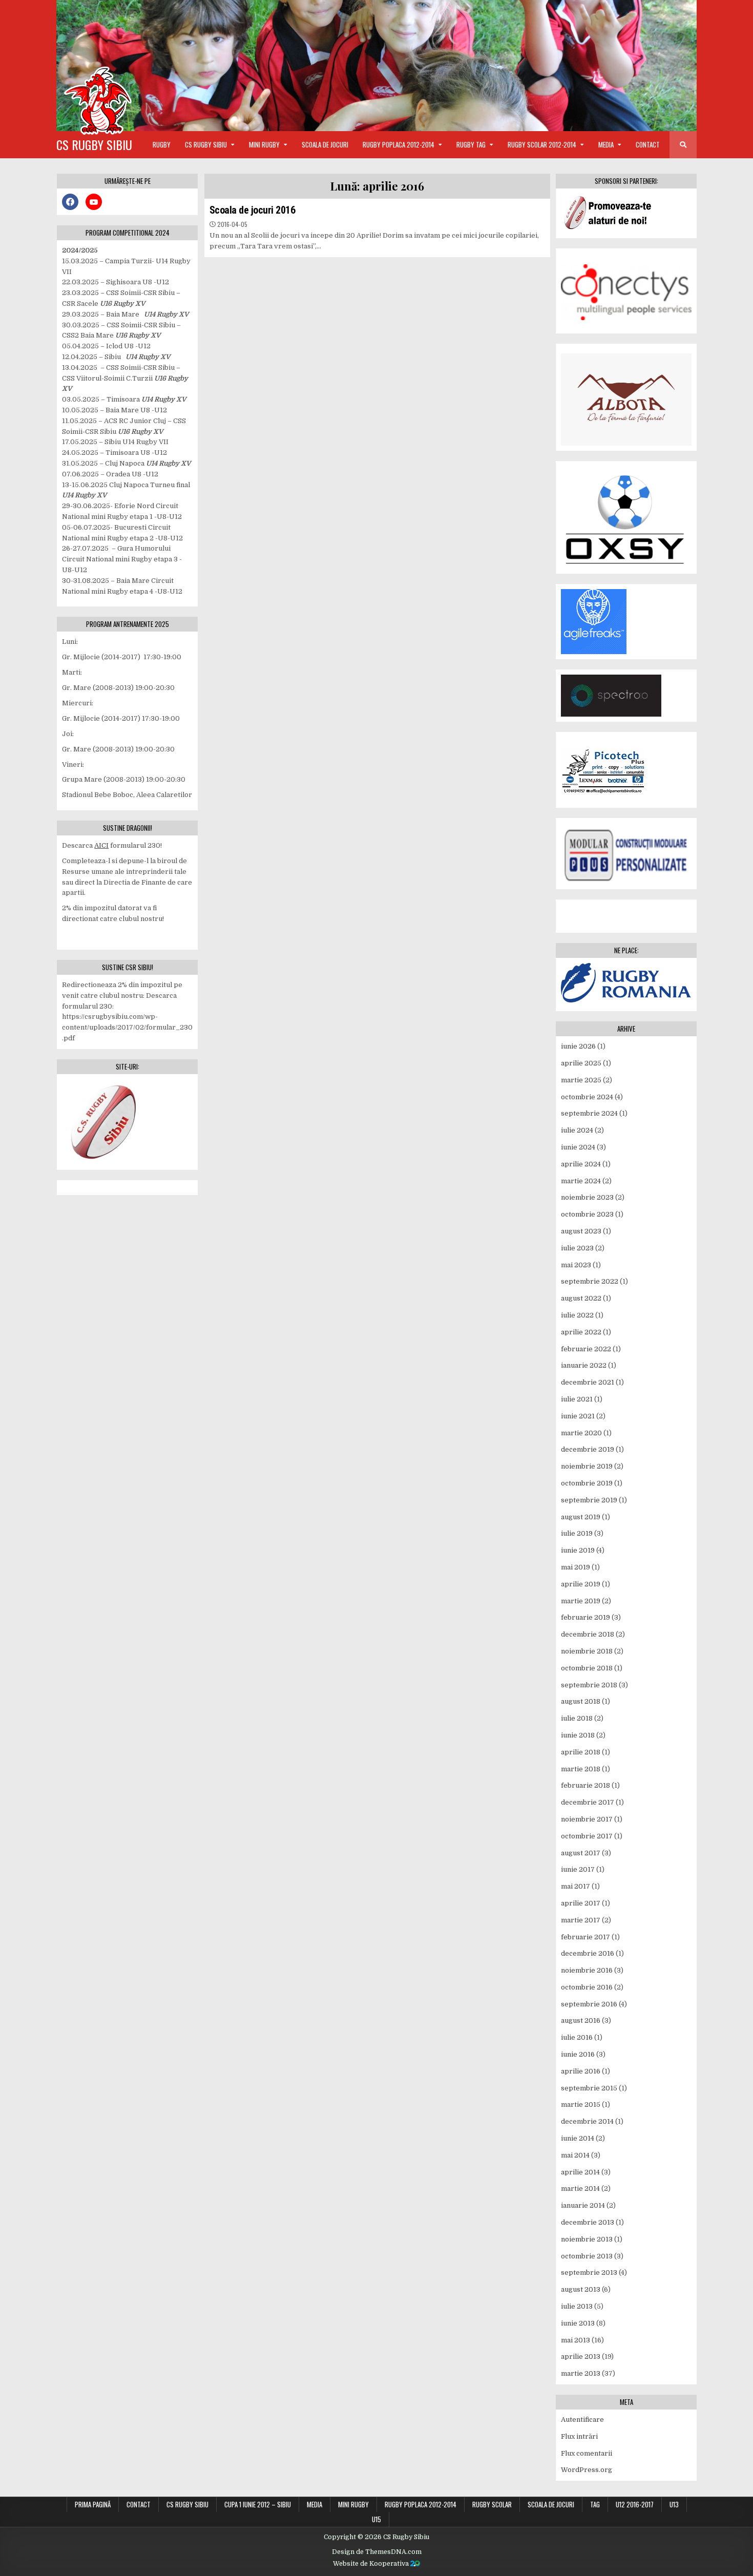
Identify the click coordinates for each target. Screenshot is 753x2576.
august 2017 (581, 1853)
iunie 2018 (578, 1735)
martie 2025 (581, 1080)
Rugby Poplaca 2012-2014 (399, 144)
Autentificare (582, 2420)
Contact (648, 144)
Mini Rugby (264, 144)
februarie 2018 (585, 1785)
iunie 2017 (578, 1869)
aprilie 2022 (581, 1332)
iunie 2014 (578, 2138)
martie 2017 (581, 1920)
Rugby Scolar (492, 2504)
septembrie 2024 (589, 1113)
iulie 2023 (577, 1248)
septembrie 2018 (589, 1685)
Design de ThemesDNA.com (377, 2552)
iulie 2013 (577, 2306)
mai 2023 (576, 1265)
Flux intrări (579, 2436)
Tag (595, 2504)
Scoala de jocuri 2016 (253, 210)
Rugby (162, 144)
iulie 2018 (577, 1718)
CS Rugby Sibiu (94, 144)
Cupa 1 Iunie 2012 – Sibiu (258, 2504)
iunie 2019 (578, 1550)
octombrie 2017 (587, 1836)
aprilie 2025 (581, 1063)
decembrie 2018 (588, 1634)
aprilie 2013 (581, 2357)
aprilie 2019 (581, 1584)
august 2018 (581, 1701)
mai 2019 (576, 1567)
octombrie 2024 (587, 1097)
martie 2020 (581, 1433)
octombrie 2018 (587, 1668)
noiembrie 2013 (587, 2239)
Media (606, 144)
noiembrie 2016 (587, 1970)
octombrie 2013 (587, 2256)
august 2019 (581, 1517)
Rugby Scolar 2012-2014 (542, 144)
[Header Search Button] (683, 145)
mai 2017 (576, 1886)
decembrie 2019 (588, 1449)
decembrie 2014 (587, 2121)
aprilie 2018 (581, 1752)
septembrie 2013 (589, 2273)
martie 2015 (581, 2104)
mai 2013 (576, 2340)
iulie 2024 (577, 1130)
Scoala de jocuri (325, 144)
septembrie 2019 (589, 1500)
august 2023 (581, 1231)
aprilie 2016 (581, 2071)
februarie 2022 (586, 1349)
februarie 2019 (585, 1617)
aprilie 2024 (581, 1164)
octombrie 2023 (587, 1214)
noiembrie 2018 (587, 1651)
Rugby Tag (471, 144)
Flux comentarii (587, 2453)
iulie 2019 (577, 1533)
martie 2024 (581, 1181)
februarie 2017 (585, 1937)
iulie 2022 (577, 1315)
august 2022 (581, 1298)
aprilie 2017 (581, 1903)
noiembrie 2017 (587, 1819)
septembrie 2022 (590, 1281)
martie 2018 (581, 1769)
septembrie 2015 (589, 2088)
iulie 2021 (577, 1399)
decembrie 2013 (588, 2222)
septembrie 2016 (589, 2004)
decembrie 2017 (588, 1802)
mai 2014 (575, 2155)
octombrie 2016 (587, 1987)
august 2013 (581, 2289)
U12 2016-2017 (635, 2504)
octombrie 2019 (587, 1483)
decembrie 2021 (588, 1382)
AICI (101, 845)
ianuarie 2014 (583, 2205)
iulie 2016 (577, 2037)
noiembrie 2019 (587, 1466)
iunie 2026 (578, 1046)
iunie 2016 (578, 2054)
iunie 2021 (578, 1416)
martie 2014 (580, 2188)
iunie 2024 (578, 1147)
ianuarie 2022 (584, 1365)
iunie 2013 (578, 2323)
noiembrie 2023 (587, 1197)
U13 (674, 2504)
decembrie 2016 (588, 1953)
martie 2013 (581, 2373)
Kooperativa (390, 2564)
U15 (376, 2519)
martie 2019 (581, 1601)
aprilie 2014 (580, 2172)
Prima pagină (93, 2504)
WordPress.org (587, 2470)
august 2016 (581, 2020)
